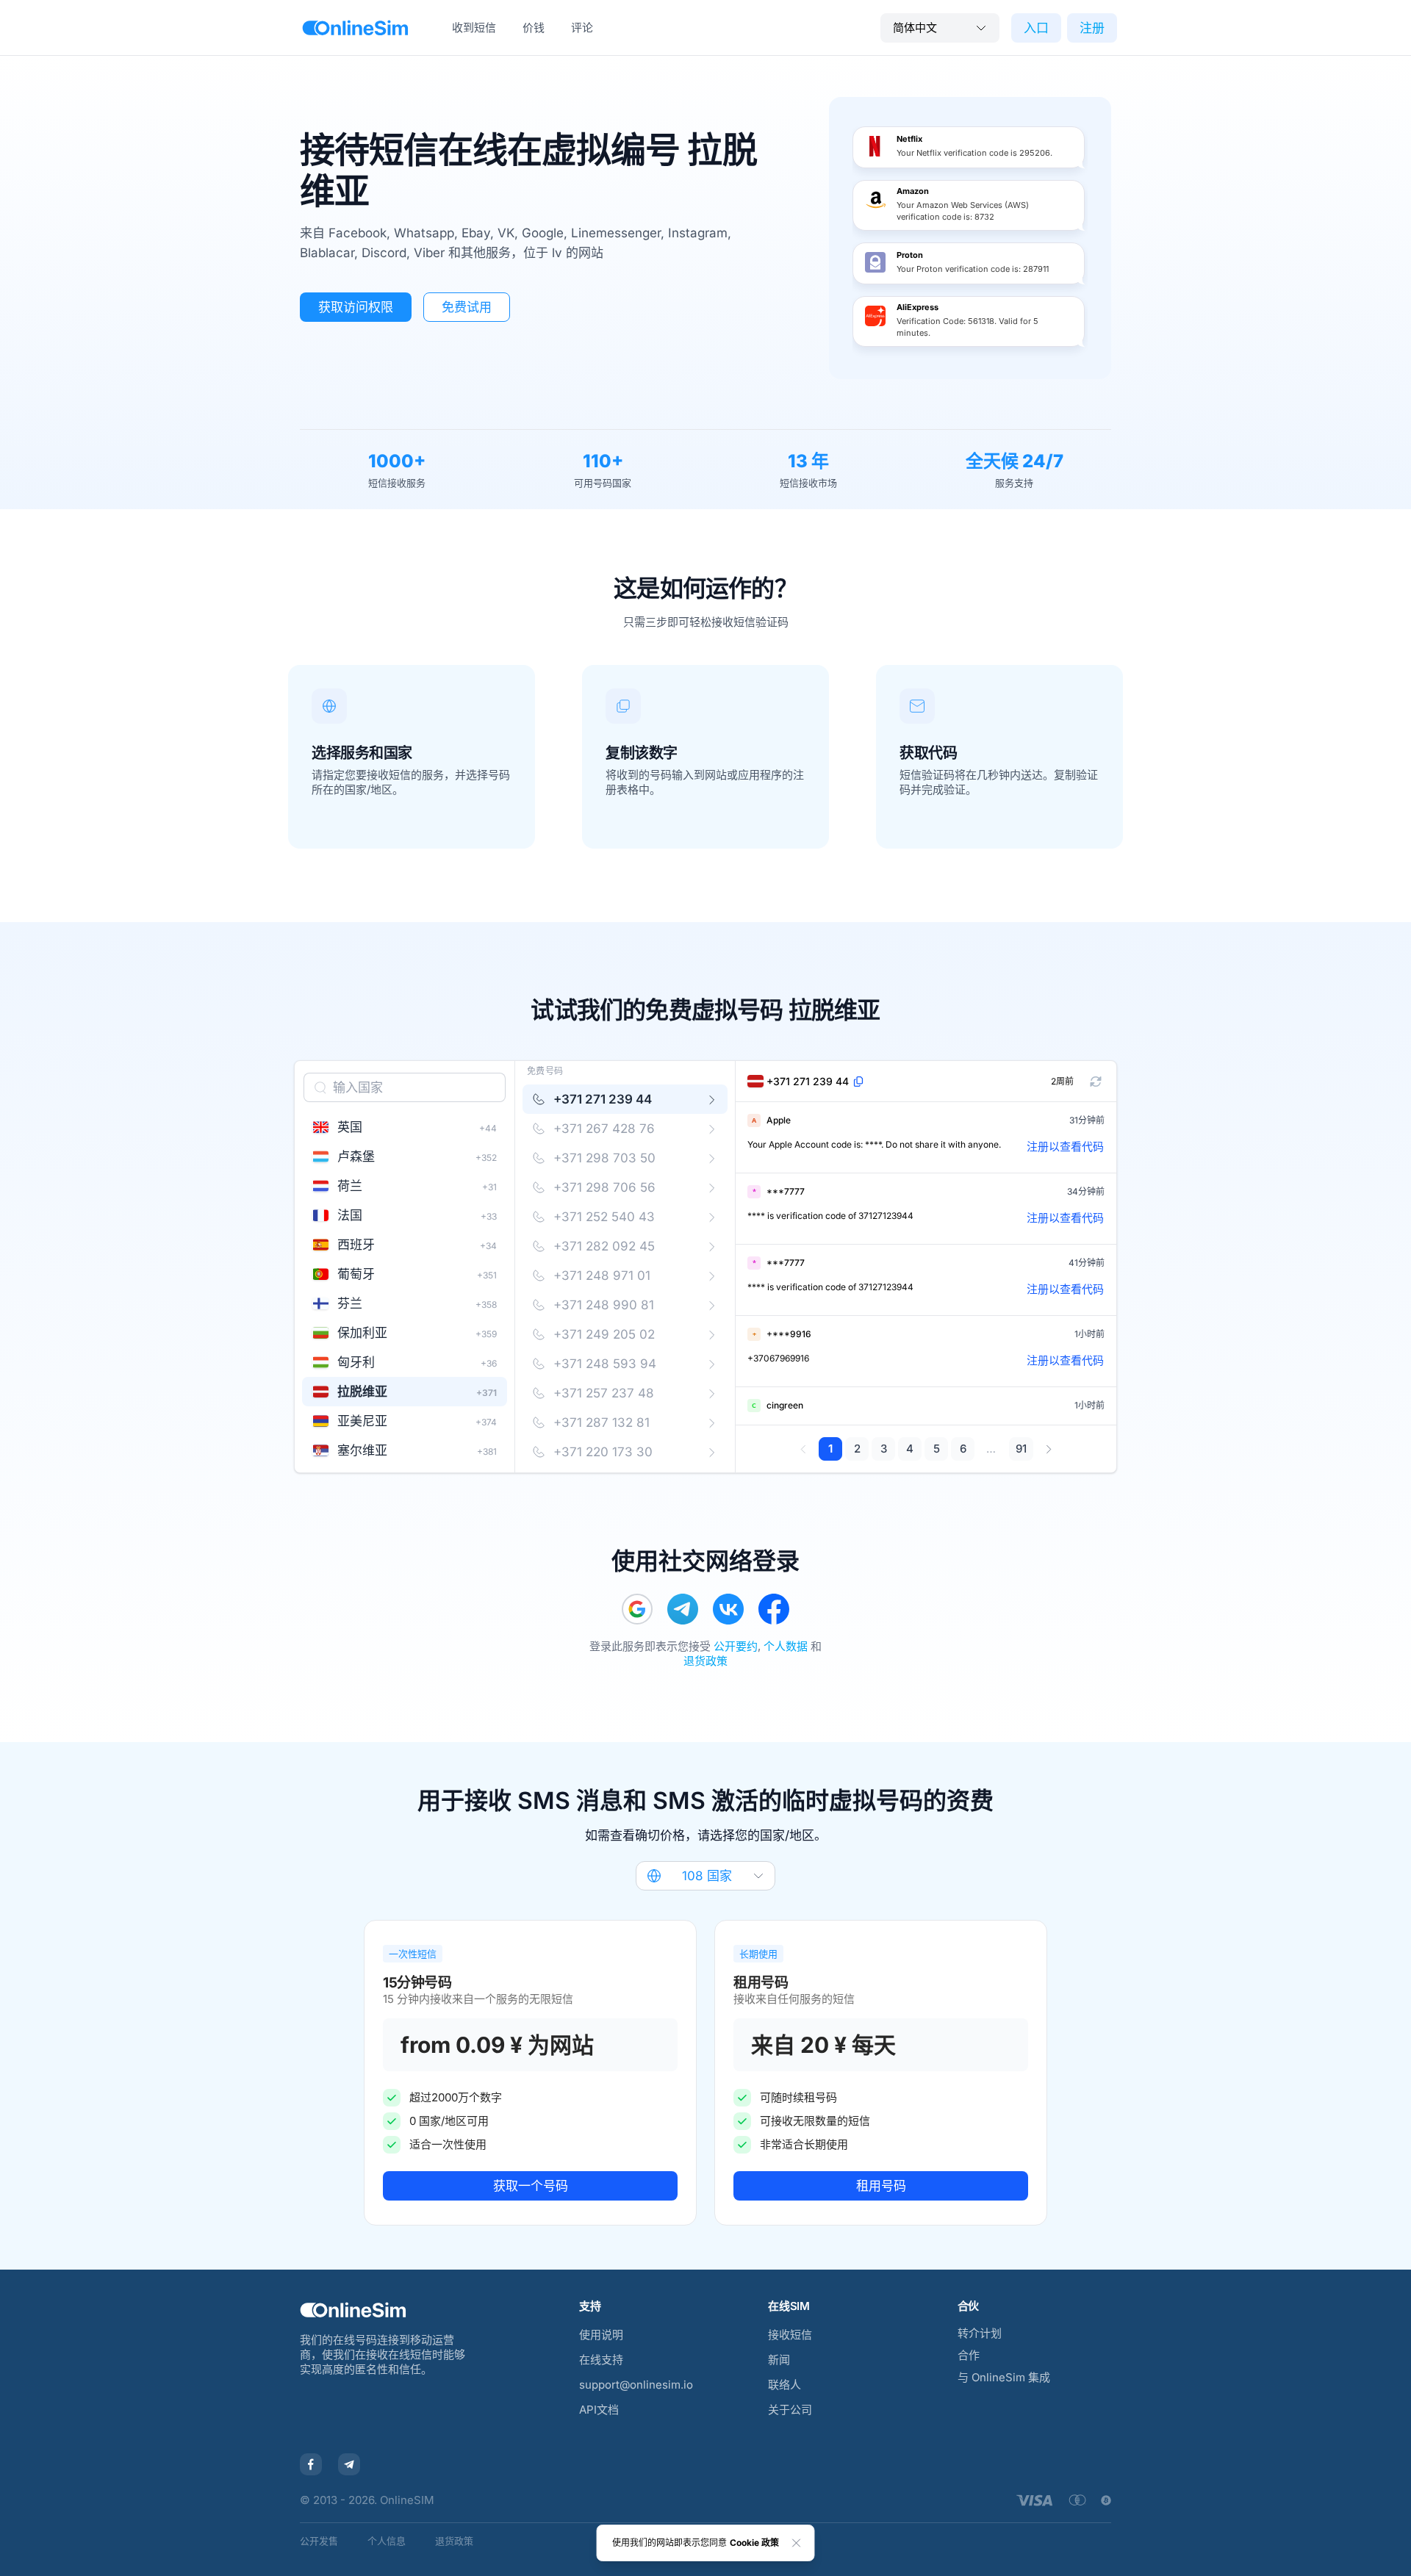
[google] (637, 1609)
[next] (1048, 1449)
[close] (797, 2543)
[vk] (728, 1609)
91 (1021, 1449)
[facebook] (774, 1609)
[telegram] (683, 1609)
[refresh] (1096, 1082)
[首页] (355, 28)
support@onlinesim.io (636, 2385)
